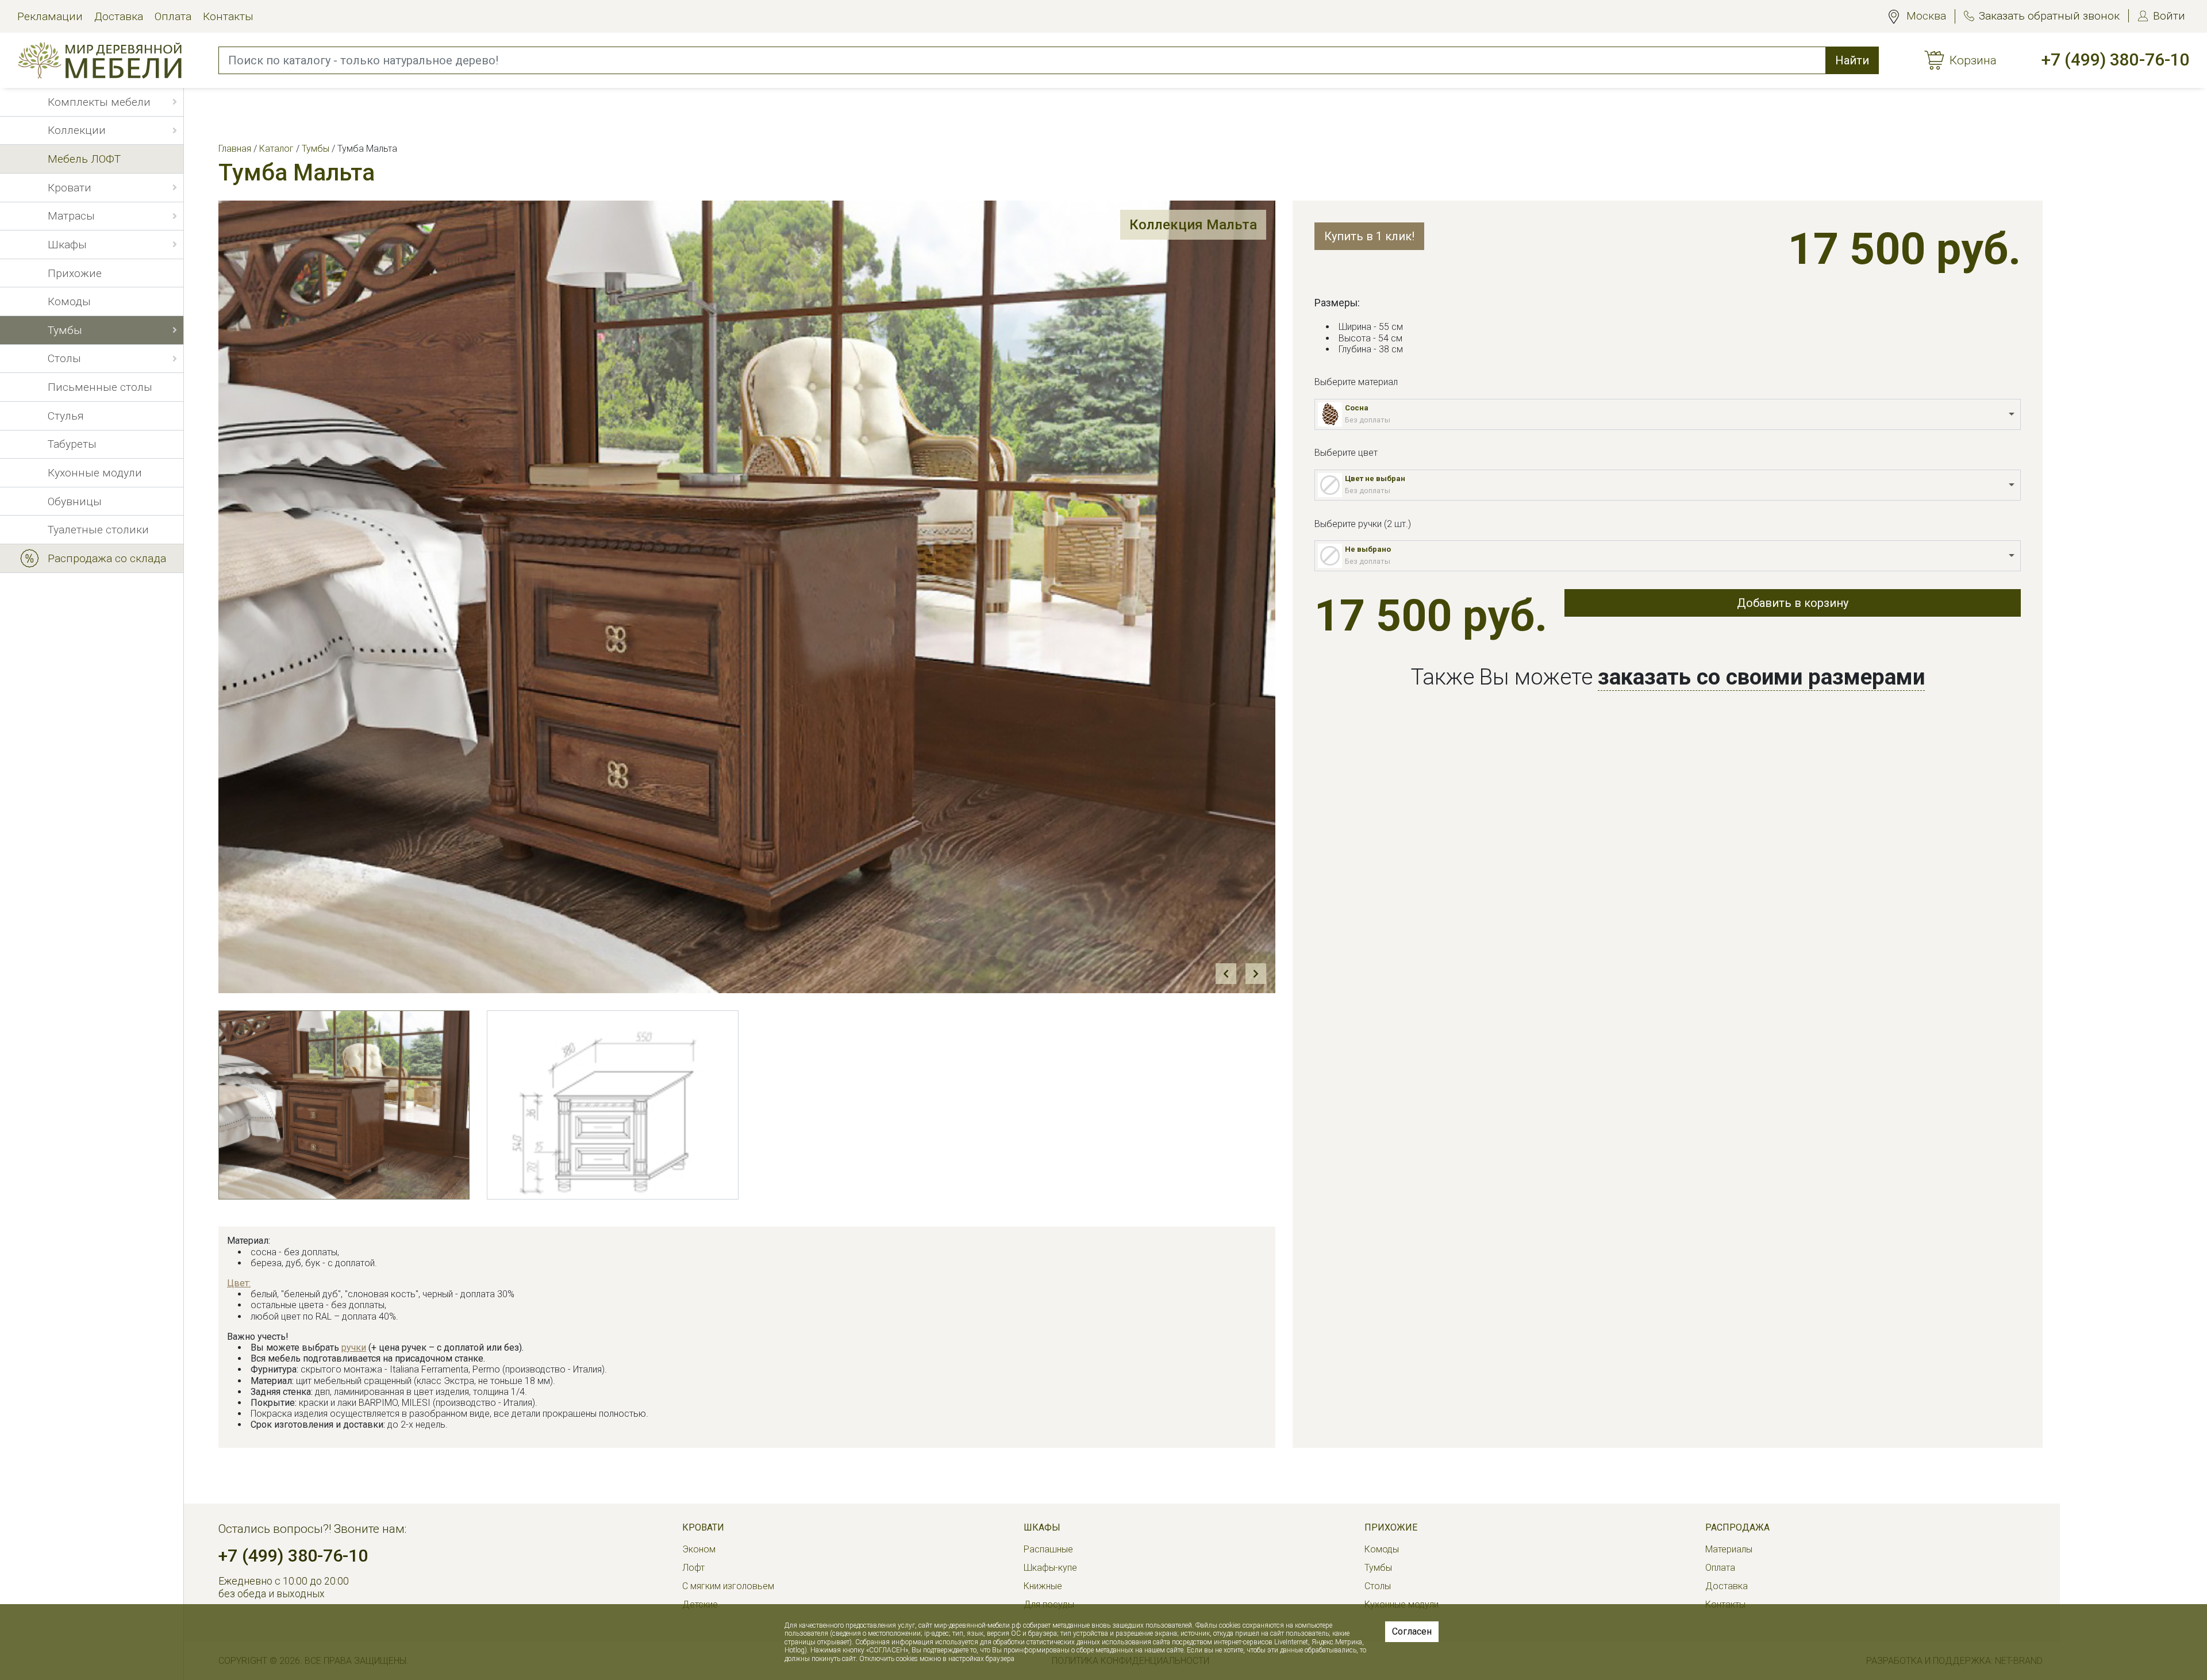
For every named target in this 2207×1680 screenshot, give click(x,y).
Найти (1852, 60)
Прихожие (1391, 1527)
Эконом (699, 1549)
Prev (1226, 974)
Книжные (1043, 1586)
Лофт (693, 1568)
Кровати (703, 1527)
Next (1256, 974)
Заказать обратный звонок (2049, 16)
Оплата (173, 16)
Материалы (1729, 1549)
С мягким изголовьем (728, 1586)
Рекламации (50, 16)
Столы (1378, 1586)
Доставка (119, 16)
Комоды (1382, 1549)
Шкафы (1042, 1527)
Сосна (1357, 408)
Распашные (1048, 1549)
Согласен (1412, 1631)
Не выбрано (1368, 549)
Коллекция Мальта (1193, 225)
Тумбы (1378, 1568)
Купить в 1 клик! (1369, 236)
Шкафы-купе (1050, 1568)
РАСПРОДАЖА (1737, 1527)
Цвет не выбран (1375, 478)
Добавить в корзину (1793, 603)
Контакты (228, 16)
